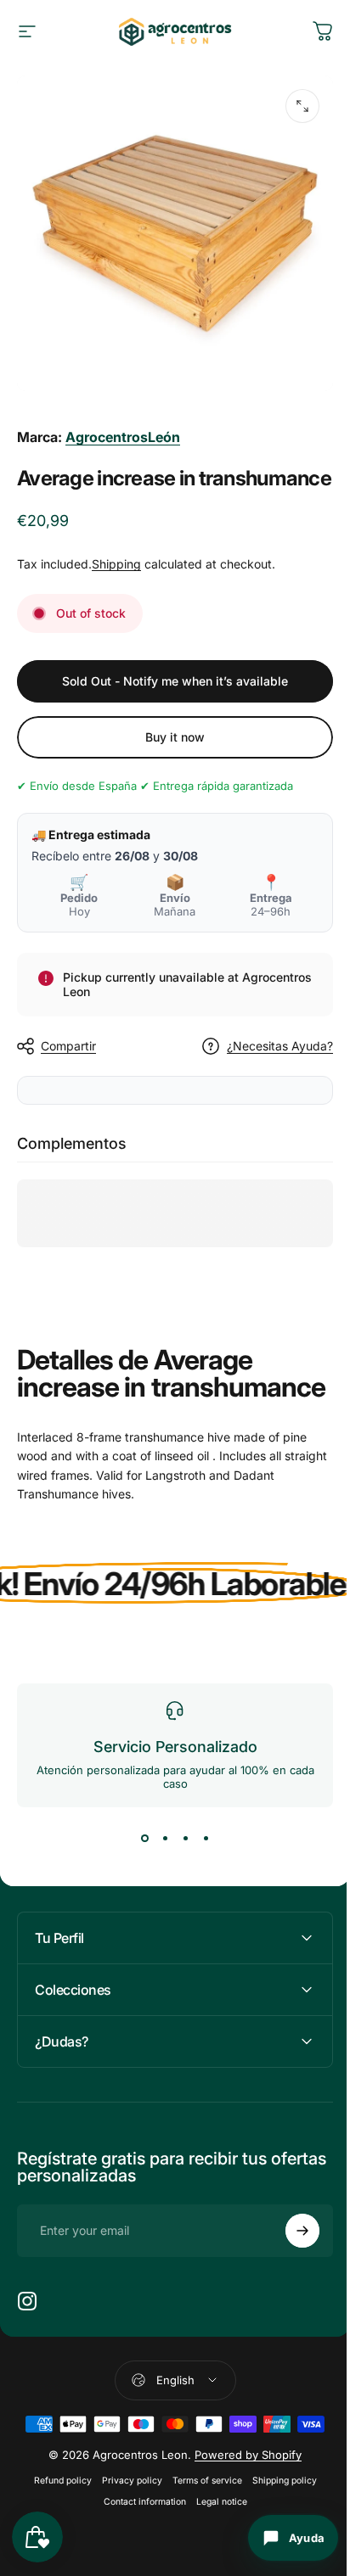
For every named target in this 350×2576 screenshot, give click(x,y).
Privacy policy (125, 2520)
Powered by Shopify (242, 2495)
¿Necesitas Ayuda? (280, 1046)
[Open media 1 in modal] (302, 106)
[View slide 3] (185, 1838)
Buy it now (175, 737)
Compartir (68, 1046)
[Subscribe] (290, 2271)
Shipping (116, 564)
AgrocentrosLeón (123, 437)
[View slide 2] (165, 1838)
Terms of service (200, 2520)
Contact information (138, 2542)
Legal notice (215, 2542)
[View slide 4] (206, 1838)
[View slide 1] (144, 1838)
